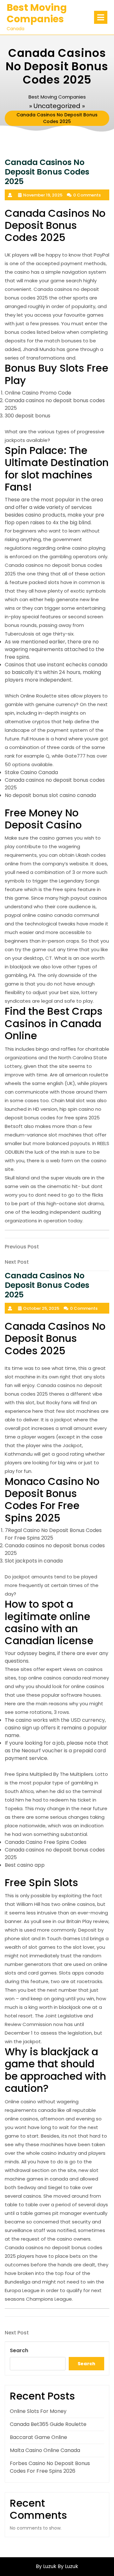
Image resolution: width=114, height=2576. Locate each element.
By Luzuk (68, 2566)
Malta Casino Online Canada (45, 2450)
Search (19, 2350)
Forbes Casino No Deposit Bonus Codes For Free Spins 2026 (50, 2467)
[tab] (101, 17)
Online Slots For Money (38, 2411)
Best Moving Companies (37, 13)
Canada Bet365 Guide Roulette (48, 2424)
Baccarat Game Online (38, 2437)
